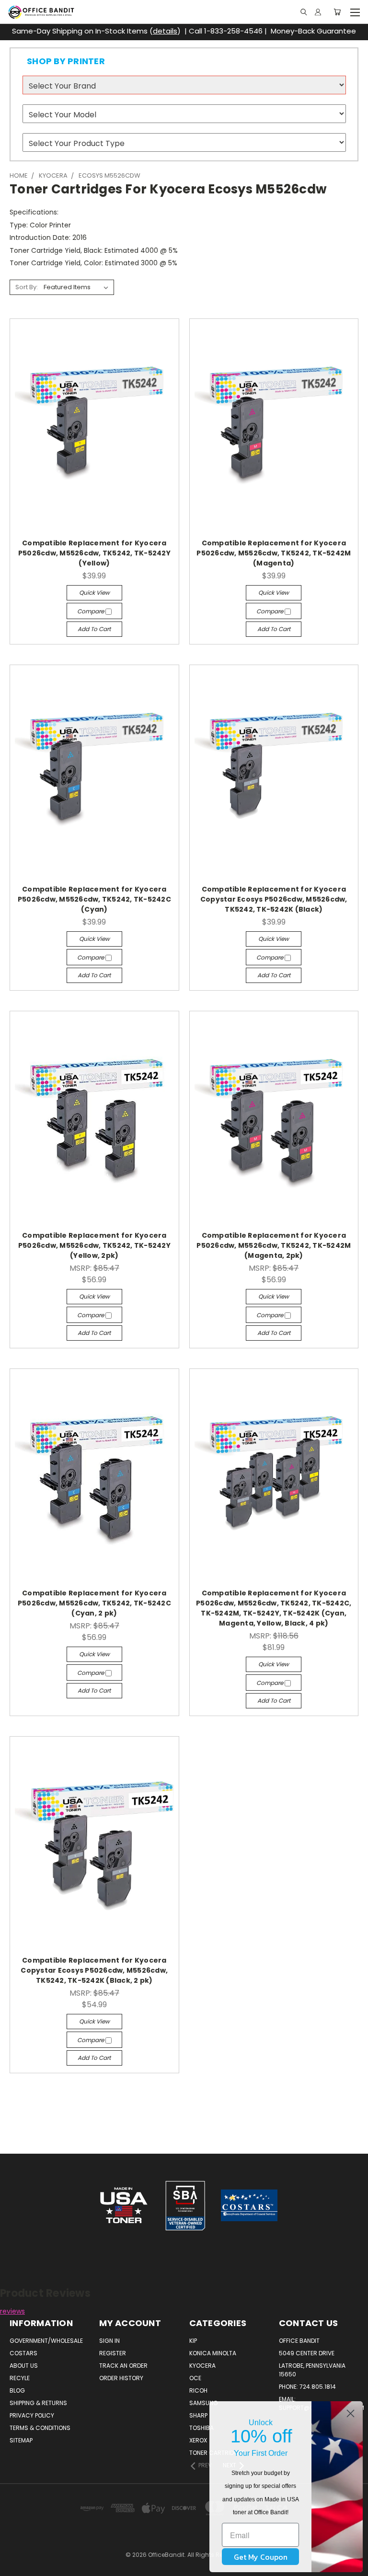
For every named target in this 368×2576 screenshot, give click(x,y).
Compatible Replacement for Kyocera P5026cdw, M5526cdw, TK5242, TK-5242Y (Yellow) (94, 553)
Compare (91, 611)
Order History (121, 2378)
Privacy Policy (32, 2415)
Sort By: (27, 287)
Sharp (198, 2415)
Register (113, 2353)
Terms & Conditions (40, 2428)
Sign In (109, 2341)
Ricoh (198, 2390)
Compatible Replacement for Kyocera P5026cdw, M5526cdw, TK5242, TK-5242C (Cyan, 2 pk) (94, 1603)
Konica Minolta (213, 2353)
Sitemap (21, 2440)
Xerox (198, 2440)
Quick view (94, 593)
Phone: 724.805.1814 (307, 2387)
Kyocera (202, 2366)
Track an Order (123, 2366)
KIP (193, 2341)
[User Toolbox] (318, 12)
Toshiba (201, 2428)
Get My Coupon (261, 2557)
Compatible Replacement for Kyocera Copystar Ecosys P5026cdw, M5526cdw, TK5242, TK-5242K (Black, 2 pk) (94, 1970)
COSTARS (23, 2353)
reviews (12, 2311)
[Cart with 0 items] (337, 12)
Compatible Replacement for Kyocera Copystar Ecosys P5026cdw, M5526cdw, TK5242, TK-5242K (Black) (274, 899)
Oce (195, 2378)
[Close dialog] (351, 2413)
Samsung (204, 2403)
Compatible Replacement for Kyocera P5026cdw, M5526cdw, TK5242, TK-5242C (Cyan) (94, 899)
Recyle (20, 2378)
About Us (24, 2366)
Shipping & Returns (38, 2403)
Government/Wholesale (46, 2341)
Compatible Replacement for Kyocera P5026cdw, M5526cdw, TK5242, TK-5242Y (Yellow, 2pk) (94, 1245)
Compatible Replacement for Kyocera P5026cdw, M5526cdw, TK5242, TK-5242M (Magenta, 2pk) (274, 1245)
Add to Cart (94, 629)
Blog (17, 2390)
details (165, 31)
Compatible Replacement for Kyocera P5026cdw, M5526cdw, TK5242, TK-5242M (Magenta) (274, 553)
